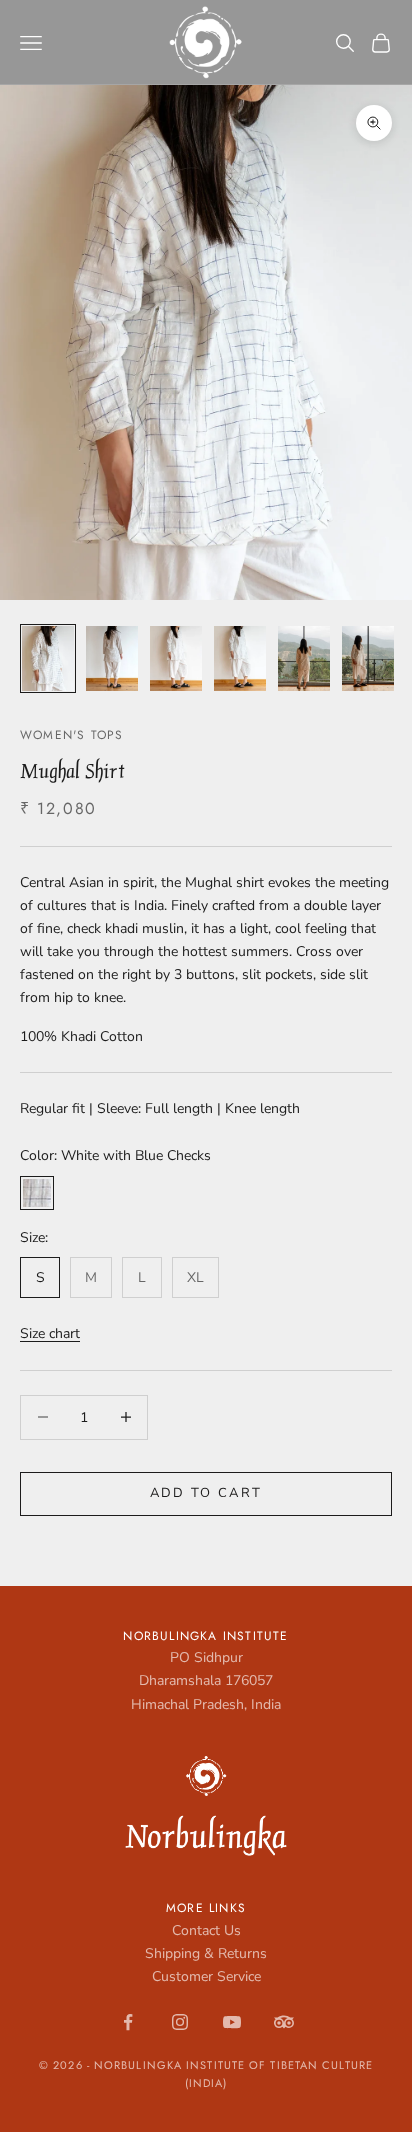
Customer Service (206, 1976)
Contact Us (206, 1930)
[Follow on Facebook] (128, 2022)
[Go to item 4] (240, 658)
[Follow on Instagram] (180, 2022)
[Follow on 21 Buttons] (284, 2022)
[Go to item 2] (112, 658)
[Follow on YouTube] (232, 2022)
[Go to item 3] (176, 658)
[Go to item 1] (48, 658)
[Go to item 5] (304, 658)
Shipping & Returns (206, 1953)
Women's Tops (71, 735)
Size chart (50, 1333)
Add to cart (206, 1493)
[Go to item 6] (368, 658)
